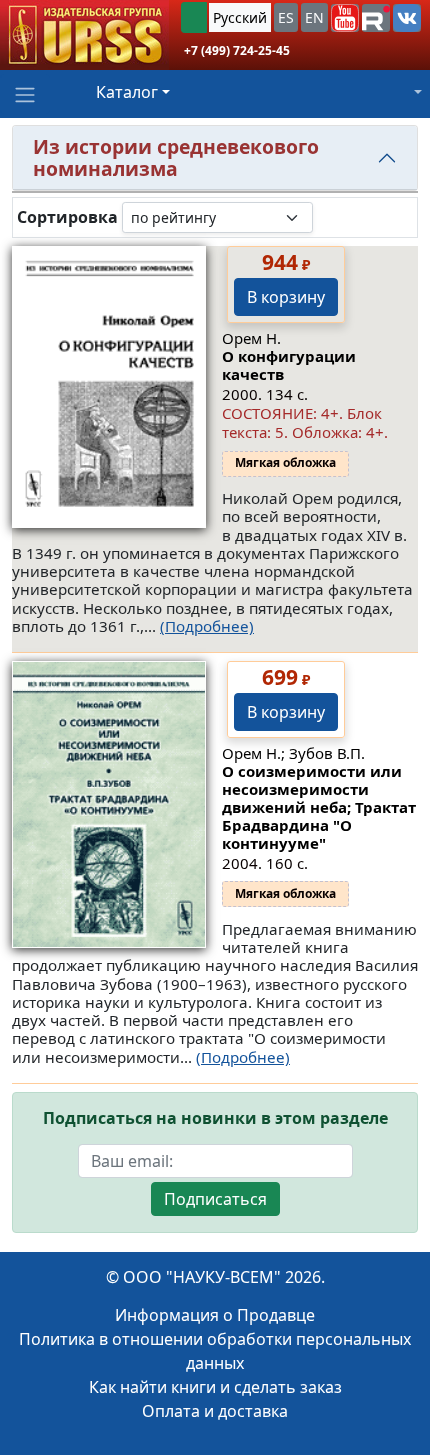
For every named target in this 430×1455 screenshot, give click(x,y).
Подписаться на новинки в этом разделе (215, 1118)
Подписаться (215, 1199)
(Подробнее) (207, 626)
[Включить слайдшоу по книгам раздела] (329, 217)
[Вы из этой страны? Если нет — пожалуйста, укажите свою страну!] (194, 17)
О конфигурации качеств (289, 365)
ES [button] (286, 17)
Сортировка (67, 217)
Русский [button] (240, 17)
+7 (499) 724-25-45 (237, 50)
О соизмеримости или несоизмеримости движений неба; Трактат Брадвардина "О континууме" (319, 807)
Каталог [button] (127, 92)
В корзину (286, 297)
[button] (345, 18)
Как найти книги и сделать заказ (215, 1387)
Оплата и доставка (215, 1411)
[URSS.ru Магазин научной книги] (84, 35)
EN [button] (314, 17)
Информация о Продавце (215, 1315)
